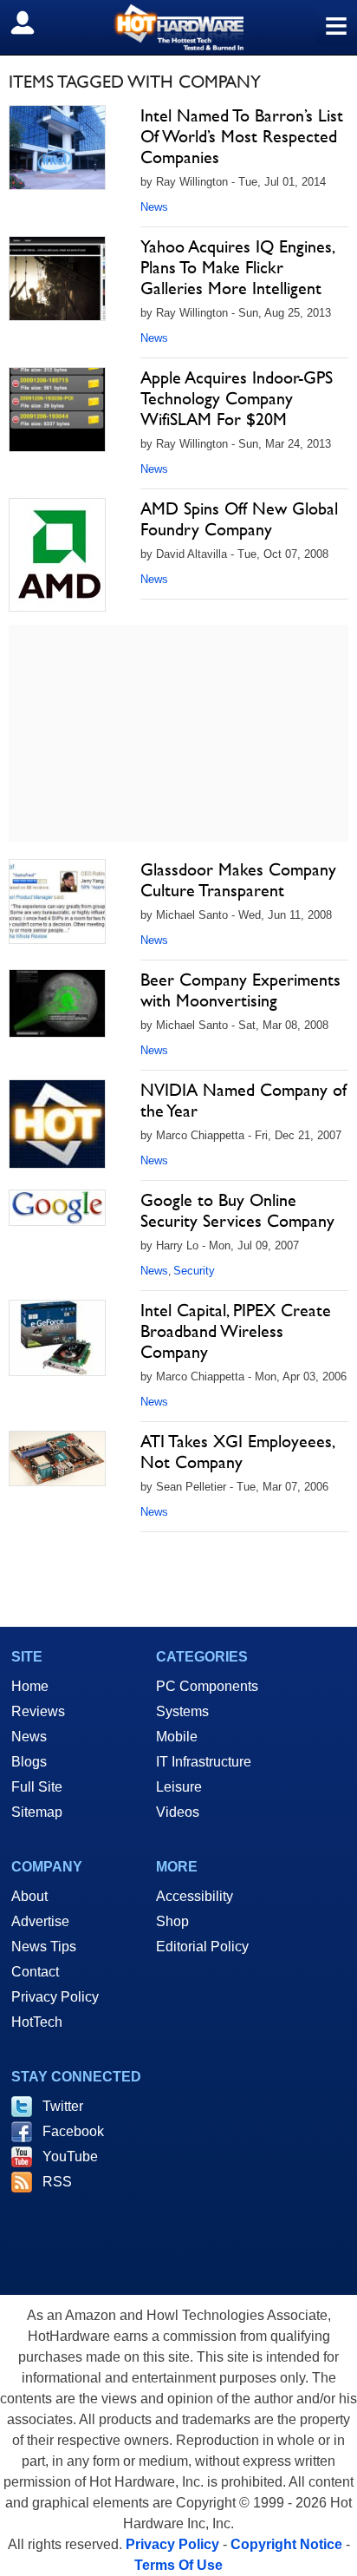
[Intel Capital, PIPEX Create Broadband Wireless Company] (57, 1338)
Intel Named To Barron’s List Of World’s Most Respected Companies (242, 136)
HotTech (37, 2022)
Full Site (37, 1787)
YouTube (70, 2156)
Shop (172, 1921)
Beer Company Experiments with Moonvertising (240, 990)
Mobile (177, 1737)
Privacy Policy (55, 1997)
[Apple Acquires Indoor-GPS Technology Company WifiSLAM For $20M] (57, 410)
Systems (182, 1711)
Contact (35, 1972)
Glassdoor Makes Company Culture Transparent (238, 880)
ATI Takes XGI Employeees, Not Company (237, 1452)
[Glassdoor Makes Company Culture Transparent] (57, 901)
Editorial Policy (202, 1947)
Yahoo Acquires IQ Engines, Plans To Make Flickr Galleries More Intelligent (237, 267)
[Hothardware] (178, 27)
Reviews (38, 1711)
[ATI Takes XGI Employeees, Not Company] (57, 1458)
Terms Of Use (178, 2565)
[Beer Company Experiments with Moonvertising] (57, 1003)
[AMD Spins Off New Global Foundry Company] (57, 555)
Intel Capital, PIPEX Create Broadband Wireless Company (236, 1331)
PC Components (207, 1686)
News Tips (44, 1947)
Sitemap (37, 1812)
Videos (178, 1812)
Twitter (63, 2106)
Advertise (40, 1921)
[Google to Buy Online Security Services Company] (57, 1208)
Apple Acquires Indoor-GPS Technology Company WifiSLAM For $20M (237, 398)
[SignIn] (33, 23)
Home (30, 1686)
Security (194, 1271)
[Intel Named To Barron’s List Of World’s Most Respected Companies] (57, 147)
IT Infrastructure (204, 1762)
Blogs (29, 1762)
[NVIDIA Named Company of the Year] (57, 1124)
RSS (57, 2182)
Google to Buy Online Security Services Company (237, 1210)
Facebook (73, 2131)
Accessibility (195, 1896)
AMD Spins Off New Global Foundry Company (239, 519)
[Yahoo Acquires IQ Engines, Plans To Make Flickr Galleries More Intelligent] (57, 279)
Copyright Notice (286, 2544)
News (154, 207)
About (29, 1896)
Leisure (179, 1787)
